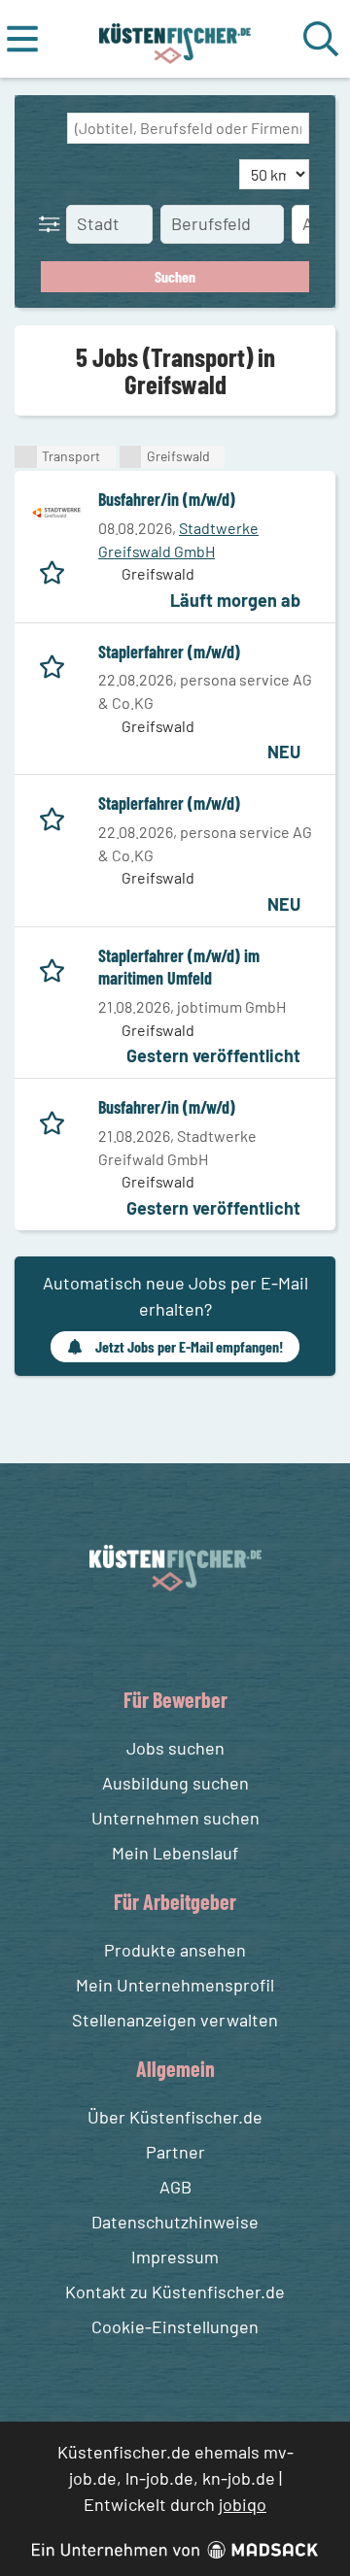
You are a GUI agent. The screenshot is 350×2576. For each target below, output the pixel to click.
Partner (175, 2152)
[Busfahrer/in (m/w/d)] (56, 513)
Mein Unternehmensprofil (175, 1985)
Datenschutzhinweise (175, 2222)
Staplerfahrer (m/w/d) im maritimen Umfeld (179, 967)
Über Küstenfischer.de (175, 2117)
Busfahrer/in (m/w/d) (167, 499)
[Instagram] (195, 1638)
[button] (53, 223)
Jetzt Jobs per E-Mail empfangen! (189, 1346)
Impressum (175, 2257)
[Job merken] (57, 569)
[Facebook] (160, 1638)
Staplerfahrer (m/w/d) (169, 652)
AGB (175, 2187)
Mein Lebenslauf (175, 1853)
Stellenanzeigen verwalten (175, 2020)
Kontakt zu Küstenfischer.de (175, 2292)
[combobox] (188, 128)
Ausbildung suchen (175, 1783)
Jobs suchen (175, 1748)
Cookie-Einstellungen (175, 2326)
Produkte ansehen (175, 1950)
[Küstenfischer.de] (175, 39)
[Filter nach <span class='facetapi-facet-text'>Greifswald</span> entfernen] (131, 457)
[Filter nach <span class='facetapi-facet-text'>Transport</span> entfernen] (26, 457)
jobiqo (243, 2504)
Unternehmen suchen (175, 1818)
